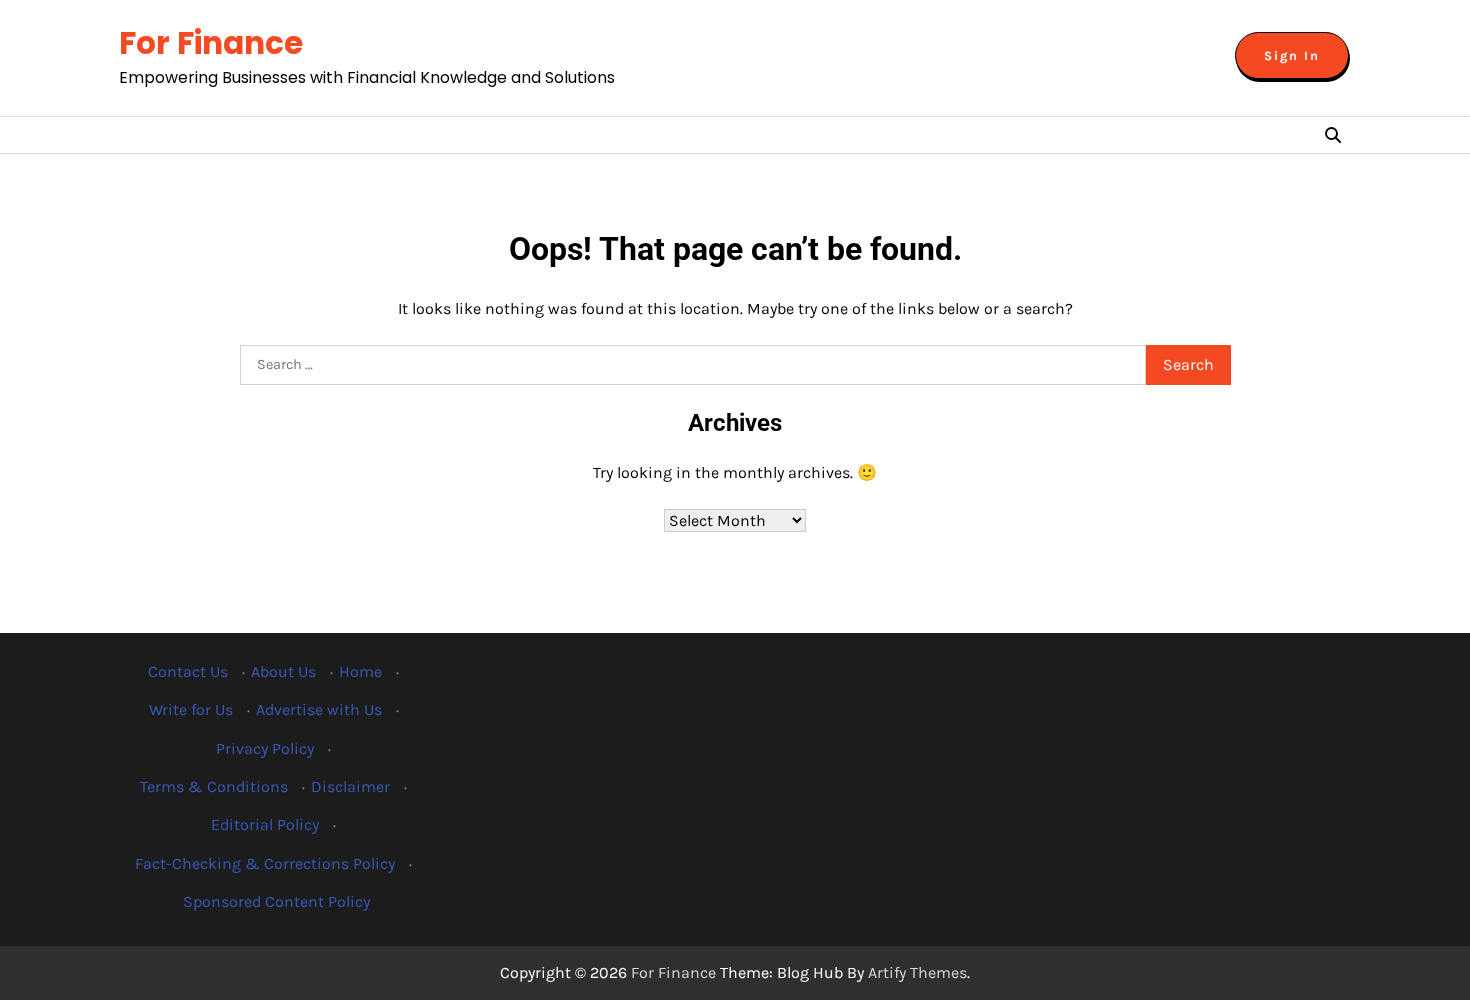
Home (360, 671)
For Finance (211, 43)
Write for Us (191, 709)
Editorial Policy (265, 824)
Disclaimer (350, 786)
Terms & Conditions (214, 786)
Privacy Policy (265, 748)
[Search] (1333, 135)
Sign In (1292, 55)
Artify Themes (917, 972)
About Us (283, 671)
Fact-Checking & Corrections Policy (265, 863)
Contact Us (188, 671)
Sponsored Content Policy (276, 901)
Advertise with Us (319, 709)
